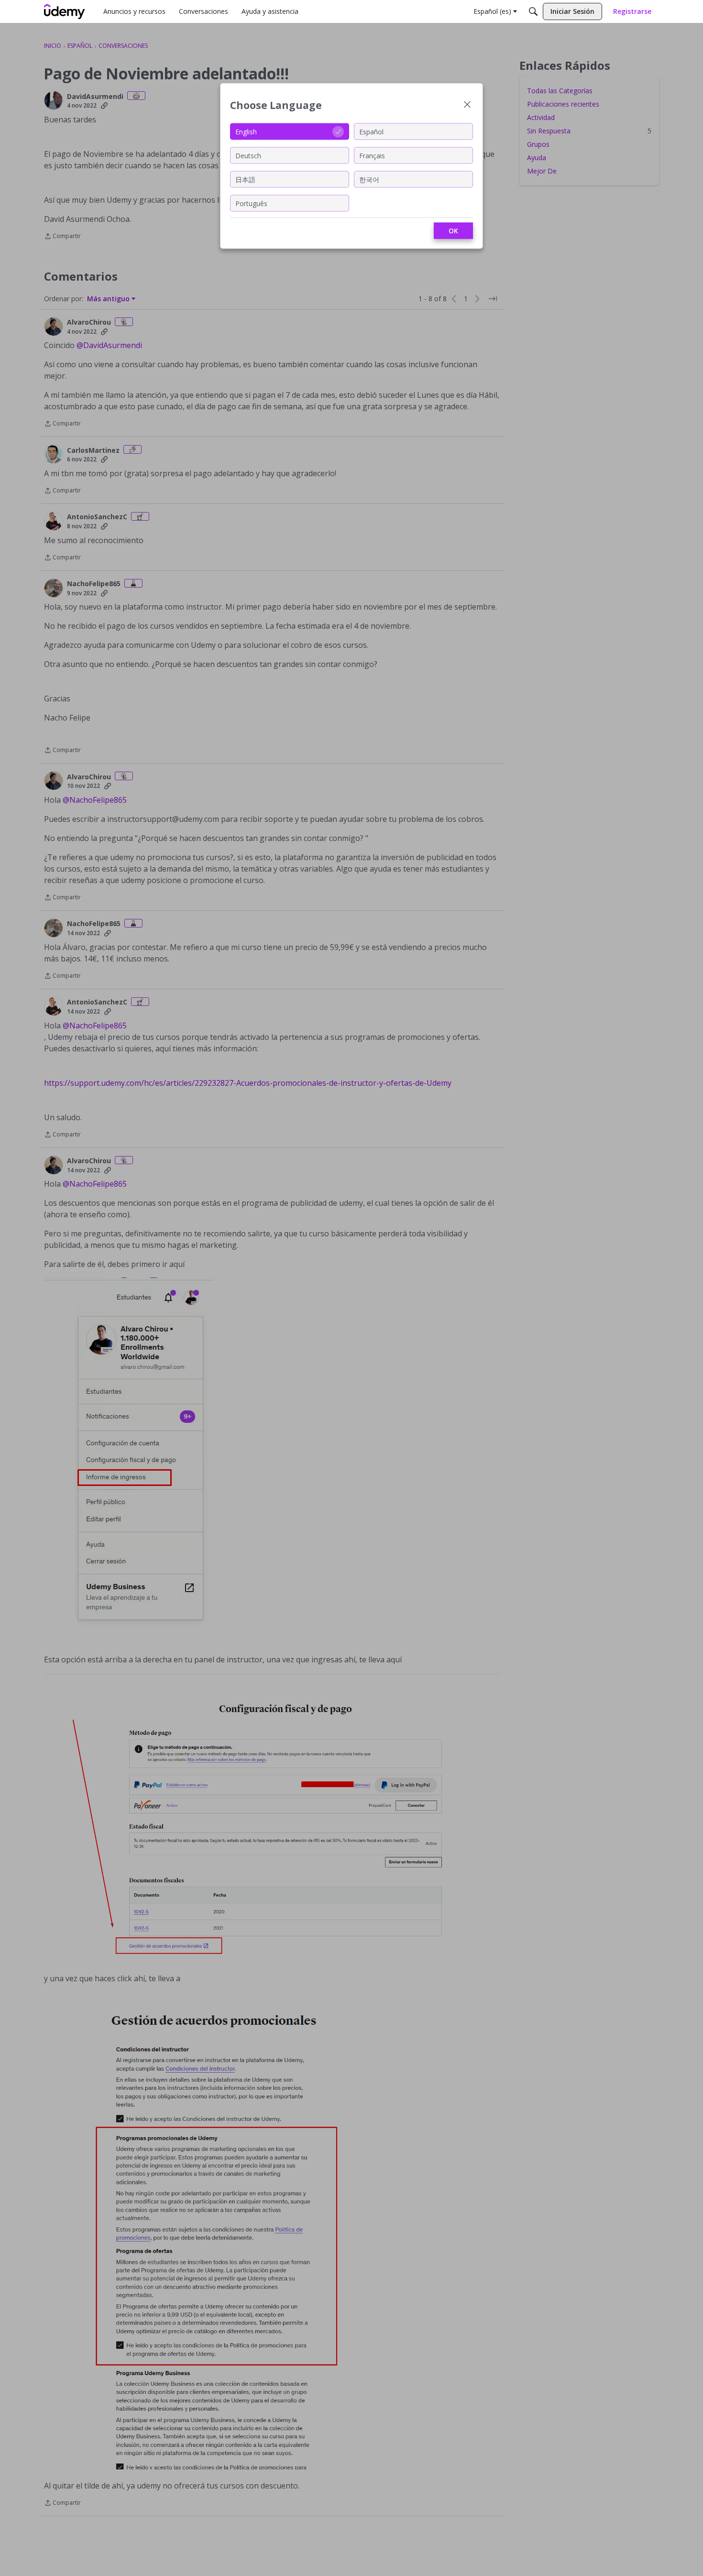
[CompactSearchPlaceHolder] (533, 11)
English (246, 131)
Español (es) (492, 11)
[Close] (467, 105)
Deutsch (248, 155)
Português (251, 203)
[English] (65, 11)
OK (453, 231)
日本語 (245, 179)
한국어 (369, 179)
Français (372, 155)
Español (371, 131)
